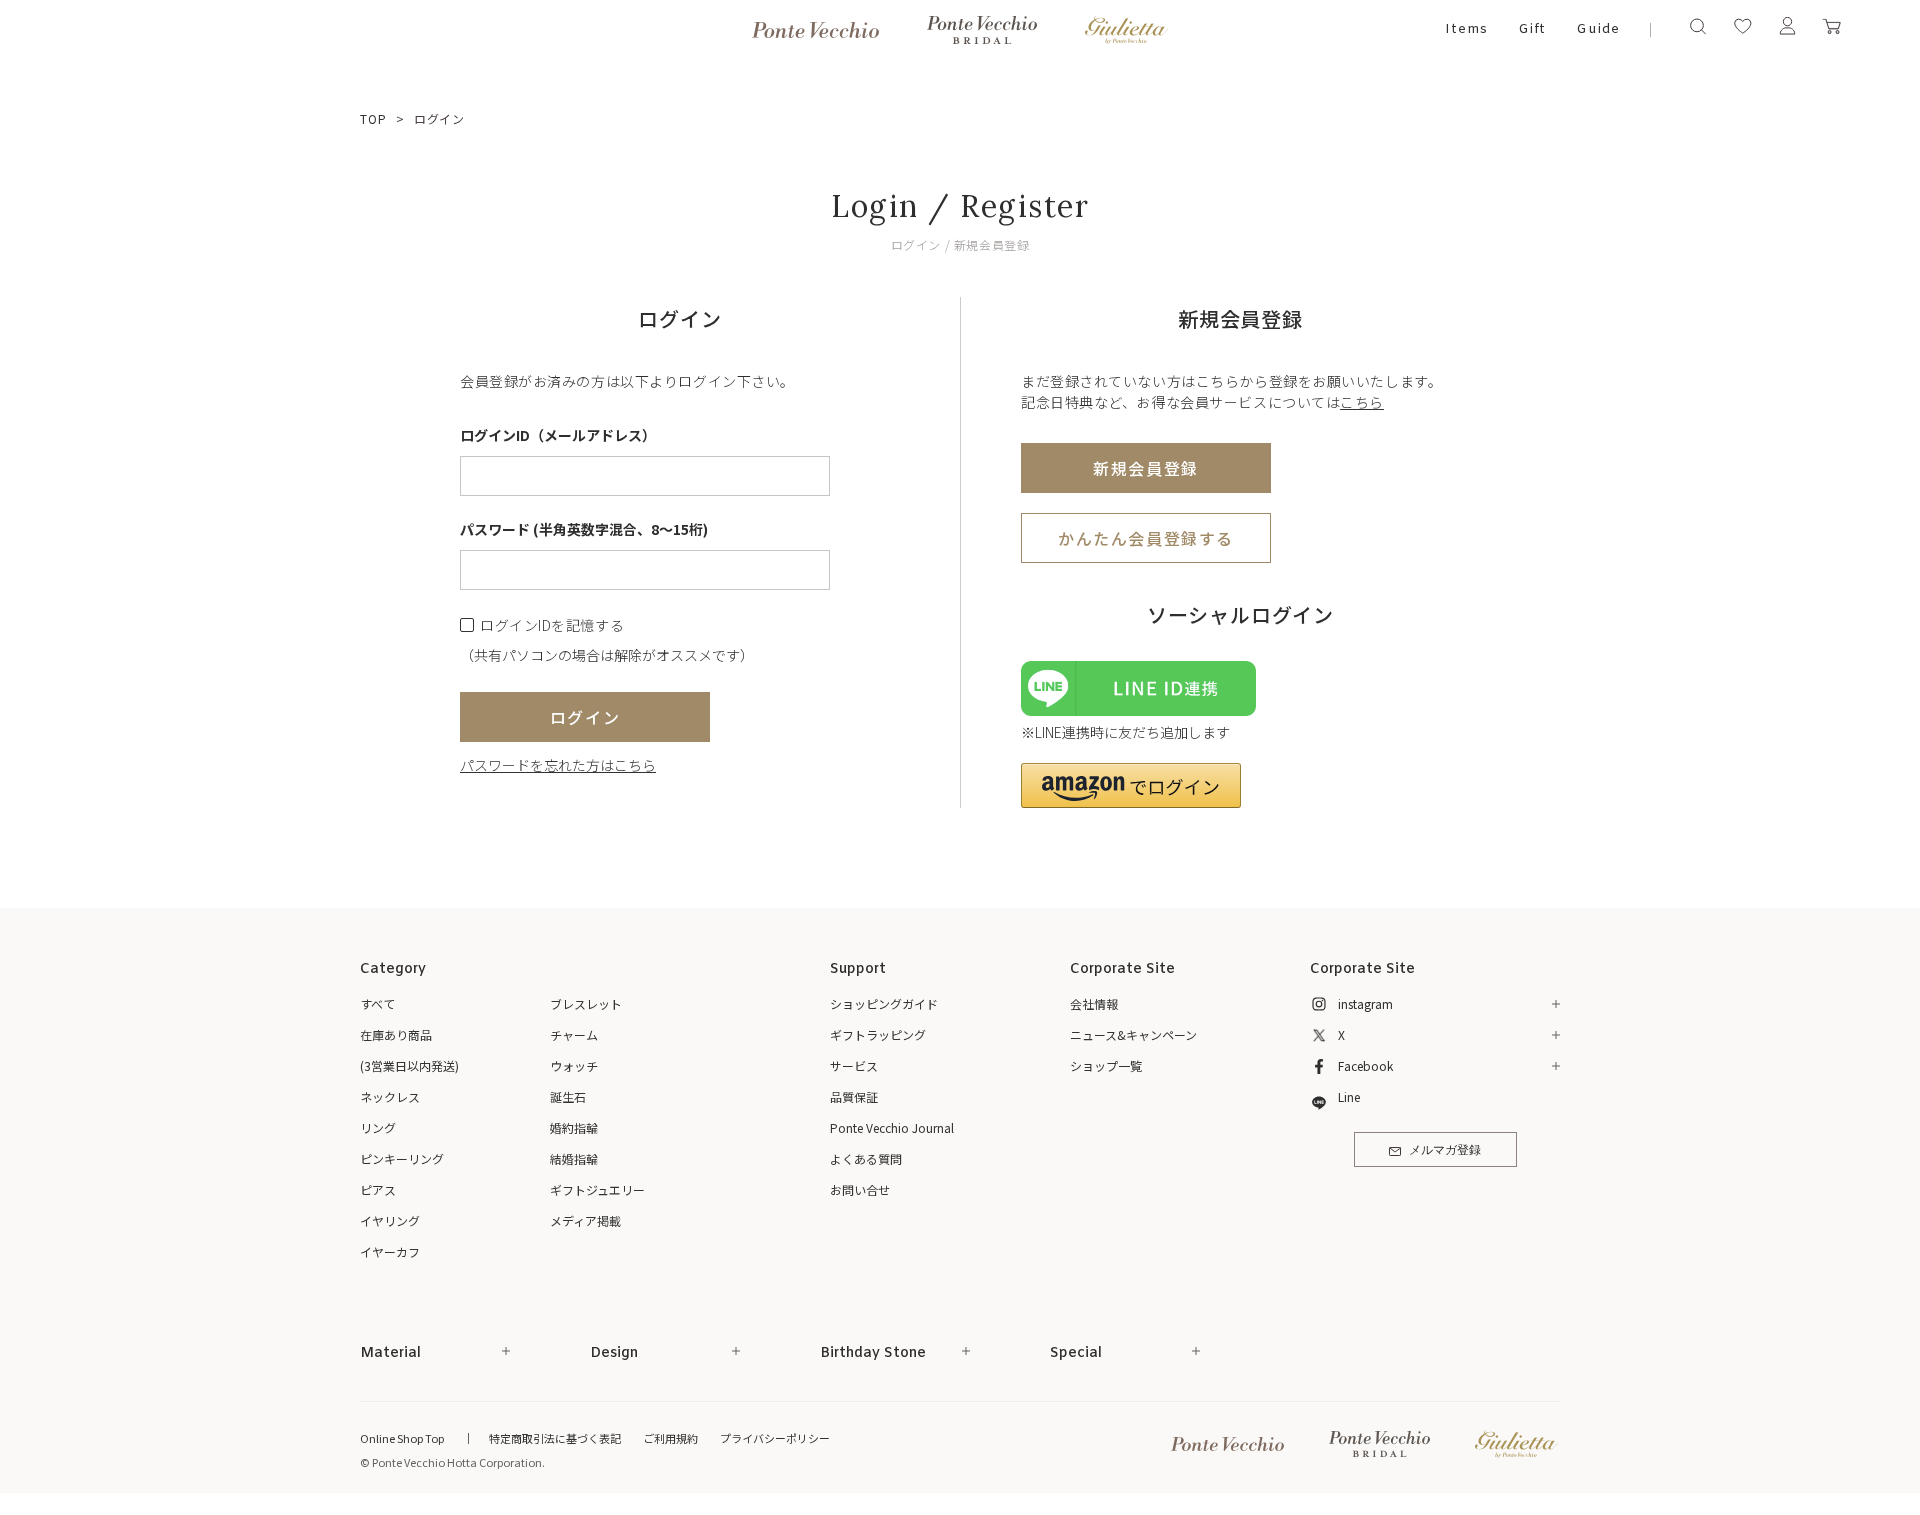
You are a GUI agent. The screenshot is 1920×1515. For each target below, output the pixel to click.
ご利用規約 (670, 1438)
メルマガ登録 (1445, 1151)
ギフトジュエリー (597, 1189)
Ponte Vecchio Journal (892, 1127)
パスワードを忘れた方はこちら (558, 765)
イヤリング (390, 1220)
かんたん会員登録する (1146, 538)
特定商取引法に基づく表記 (555, 1438)
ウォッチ (574, 1065)
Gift (1532, 29)
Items (1466, 29)
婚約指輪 (574, 1127)
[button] (1131, 785)
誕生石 (568, 1096)
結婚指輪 (574, 1158)
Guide (1598, 29)
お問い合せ (860, 1189)
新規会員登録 (1146, 468)
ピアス (378, 1189)
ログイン (585, 717)
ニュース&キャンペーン (1133, 1034)
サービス (854, 1065)
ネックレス (390, 1096)
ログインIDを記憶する (552, 625)
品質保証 (854, 1096)
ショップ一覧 (1106, 1065)
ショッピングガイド (884, 1003)
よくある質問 (866, 1158)
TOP (373, 118)
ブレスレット (586, 1003)
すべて (377, 1003)
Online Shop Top (402, 1438)
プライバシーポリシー (775, 1438)
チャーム (574, 1034)
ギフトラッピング (878, 1034)
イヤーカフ (390, 1251)
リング (378, 1127)
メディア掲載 (585, 1220)
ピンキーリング (402, 1158)
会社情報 (1094, 1003)
